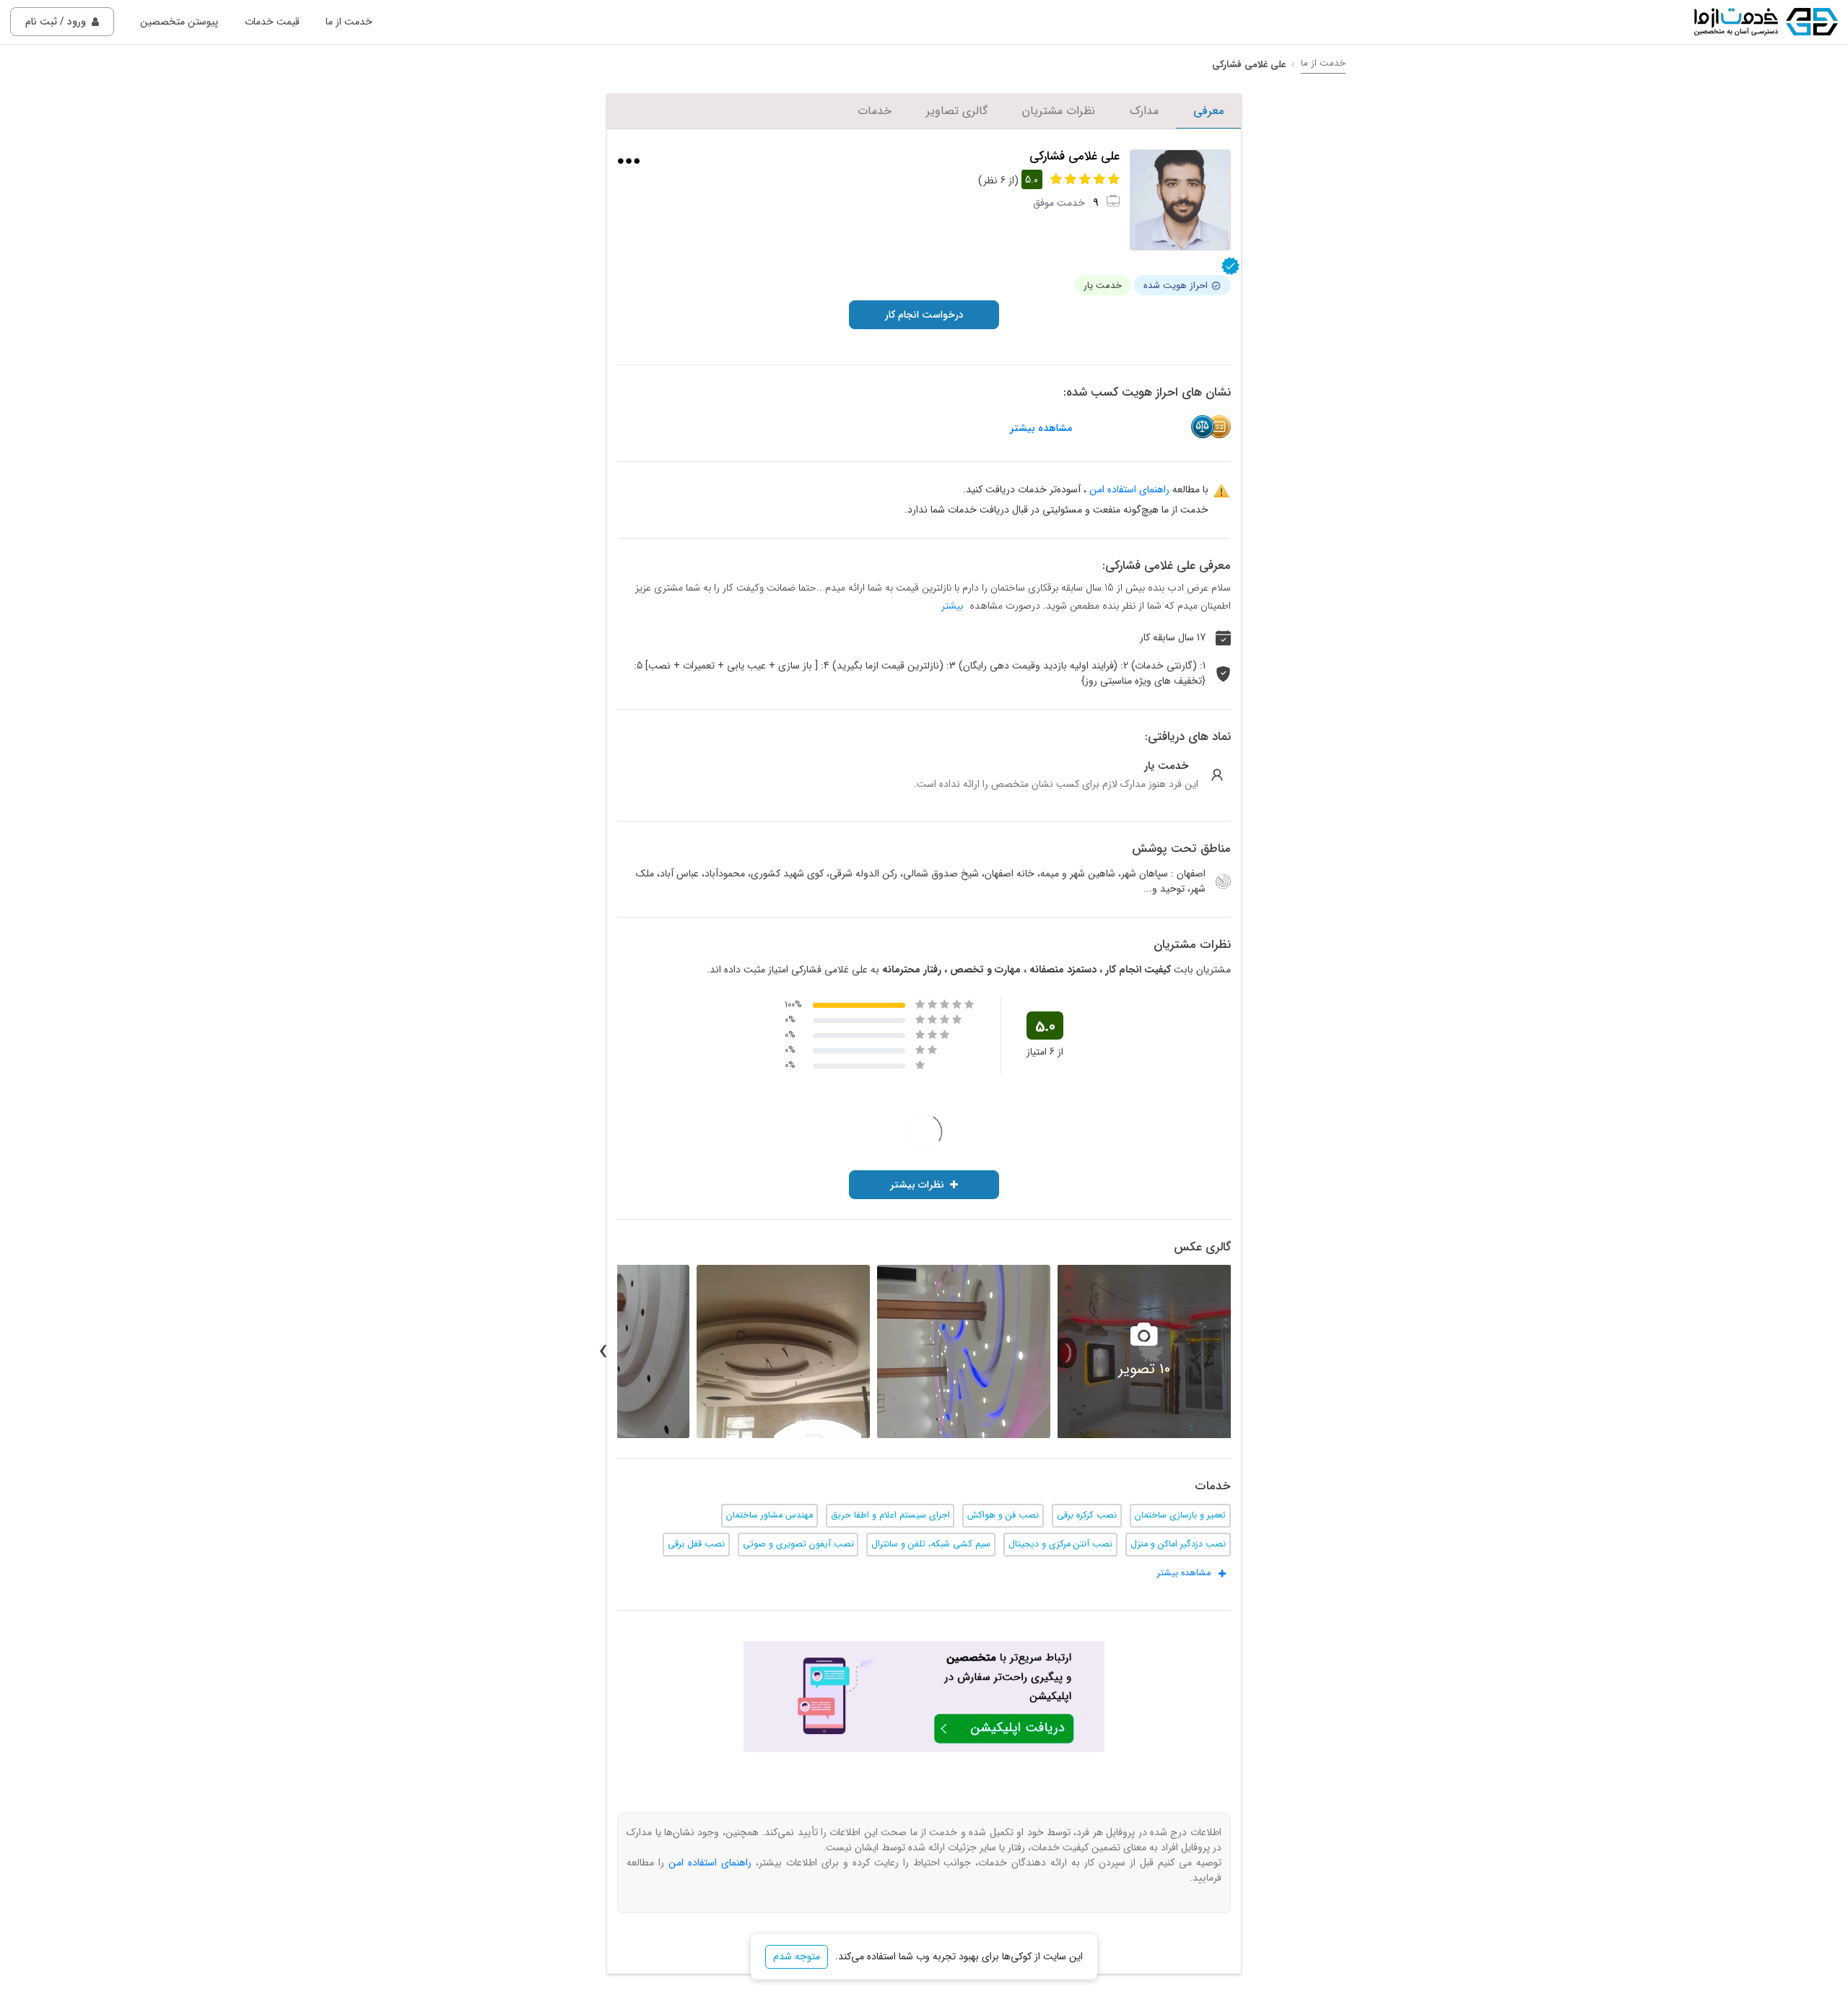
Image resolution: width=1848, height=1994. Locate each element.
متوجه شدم (797, 1956)
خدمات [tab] (875, 111)
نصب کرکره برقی (1087, 1515)
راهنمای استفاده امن (1129, 489)
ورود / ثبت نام (56, 22)
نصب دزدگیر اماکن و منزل (1178, 1544)
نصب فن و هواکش (1003, 1515)
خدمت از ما (349, 22)
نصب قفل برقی (696, 1544)
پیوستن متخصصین (179, 22)
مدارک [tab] (1144, 111)
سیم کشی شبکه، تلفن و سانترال (931, 1544)
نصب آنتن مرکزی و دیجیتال (1060, 1544)
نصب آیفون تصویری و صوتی (798, 1544)
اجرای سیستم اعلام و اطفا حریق (890, 1515)
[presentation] (1245, 1351)
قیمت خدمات (272, 22)
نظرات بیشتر (917, 1185)
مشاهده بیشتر (1041, 428)
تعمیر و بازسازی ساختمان (1180, 1515)
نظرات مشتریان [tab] (1059, 111)
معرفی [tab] (1208, 111)
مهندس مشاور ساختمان (770, 1515)
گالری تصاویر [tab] (957, 111)
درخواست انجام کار (924, 315)
